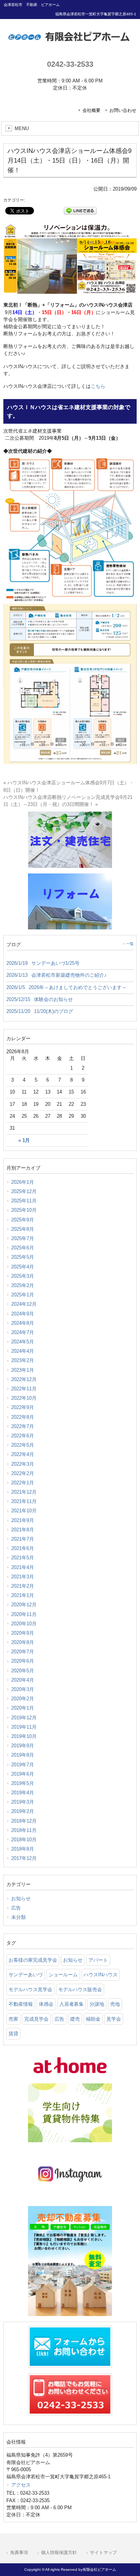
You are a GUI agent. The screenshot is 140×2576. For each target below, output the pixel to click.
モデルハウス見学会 (30, 1990)
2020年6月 (23, 1661)
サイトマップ (103, 2553)
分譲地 (97, 2004)
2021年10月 (24, 1511)
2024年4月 (23, 1351)
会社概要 (91, 110)
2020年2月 (23, 1699)
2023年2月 (23, 1360)
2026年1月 (23, 1182)
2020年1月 (23, 1708)
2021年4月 (23, 1567)
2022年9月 (23, 1407)
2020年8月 (23, 1642)
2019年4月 (23, 1793)
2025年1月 (23, 1295)
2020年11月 (24, 1614)
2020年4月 (23, 1680)
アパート (98, 1960)
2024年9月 (23, 1314)
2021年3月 (23, 1577)
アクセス (21, 2485)
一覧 (130, 944)
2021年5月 (23, 1558)
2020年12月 (24, 1605)
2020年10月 (24, 1624)
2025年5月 (23, 1257)
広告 (16, 1908)
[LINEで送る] (80, 210)
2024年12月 (24, 1304)
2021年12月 (24, 1492)
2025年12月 (24, 1191)
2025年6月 (23, 1248)
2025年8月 (23, 1229)
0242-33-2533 (70, 64)
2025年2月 (23, 1285)
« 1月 (24, 1140)
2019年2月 (23, 1811)
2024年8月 (23, 1323)
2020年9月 (23, 1633)
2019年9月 (23, 1746)
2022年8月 (23, 1417)
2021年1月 (23, 1595)
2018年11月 (24, 1830)
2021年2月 (23, 1586)
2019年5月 (23, 1783)
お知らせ (21, 1899)
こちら (98, 386)
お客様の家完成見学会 (33, 1960)
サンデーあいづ (26, 1975)
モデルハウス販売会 (80, 1990)
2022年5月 (23, 1445)
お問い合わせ (123, 110)
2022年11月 (24, 1389)
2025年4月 (23, 1267)
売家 (13, 2019)
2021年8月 (23, 1530)
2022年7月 (23, 1426)
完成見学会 (36, 2019)
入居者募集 (71, 2004)
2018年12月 (24, 1821)
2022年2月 (23, 1473)
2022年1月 (23, 1483)
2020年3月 (23, 1689)
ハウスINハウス (101, 1975)
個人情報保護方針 (59, 2553)
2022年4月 (23, 1454)
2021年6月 (23, 1548)
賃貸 (13, 2034)
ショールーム (63, 1975)
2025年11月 (24, 1201)
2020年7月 (23, 1652)
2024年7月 (23, 1332)
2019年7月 (23, 1765)
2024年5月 (23, 1342)
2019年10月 (24, 1736)
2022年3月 (23, 1464)
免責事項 (19, 2553)
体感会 (46, 2004)
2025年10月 (24, 1210)
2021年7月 (23, 1539)
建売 (75, 2019)
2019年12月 (24, 1718)
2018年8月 (23, 1849)
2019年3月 (23, 1802)
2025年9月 (23, 1220)
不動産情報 (21, 2004)
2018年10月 (24, 1840)
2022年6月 (23, 1436)
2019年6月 (23, 1774)
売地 (115, 2004)
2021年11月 (24, 1501)
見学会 (114, 2019)
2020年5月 (23, 1671)
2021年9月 (23, 1520)
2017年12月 (24, 1858)
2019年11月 (24, 1727)
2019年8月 (23, 1755)
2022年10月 (24, 1398)
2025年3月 (23, 1276)
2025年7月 (23, 1238)
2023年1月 (23, 1370)
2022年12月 (24, 1379)
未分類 (18, 1917)
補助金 (93, 2019)
